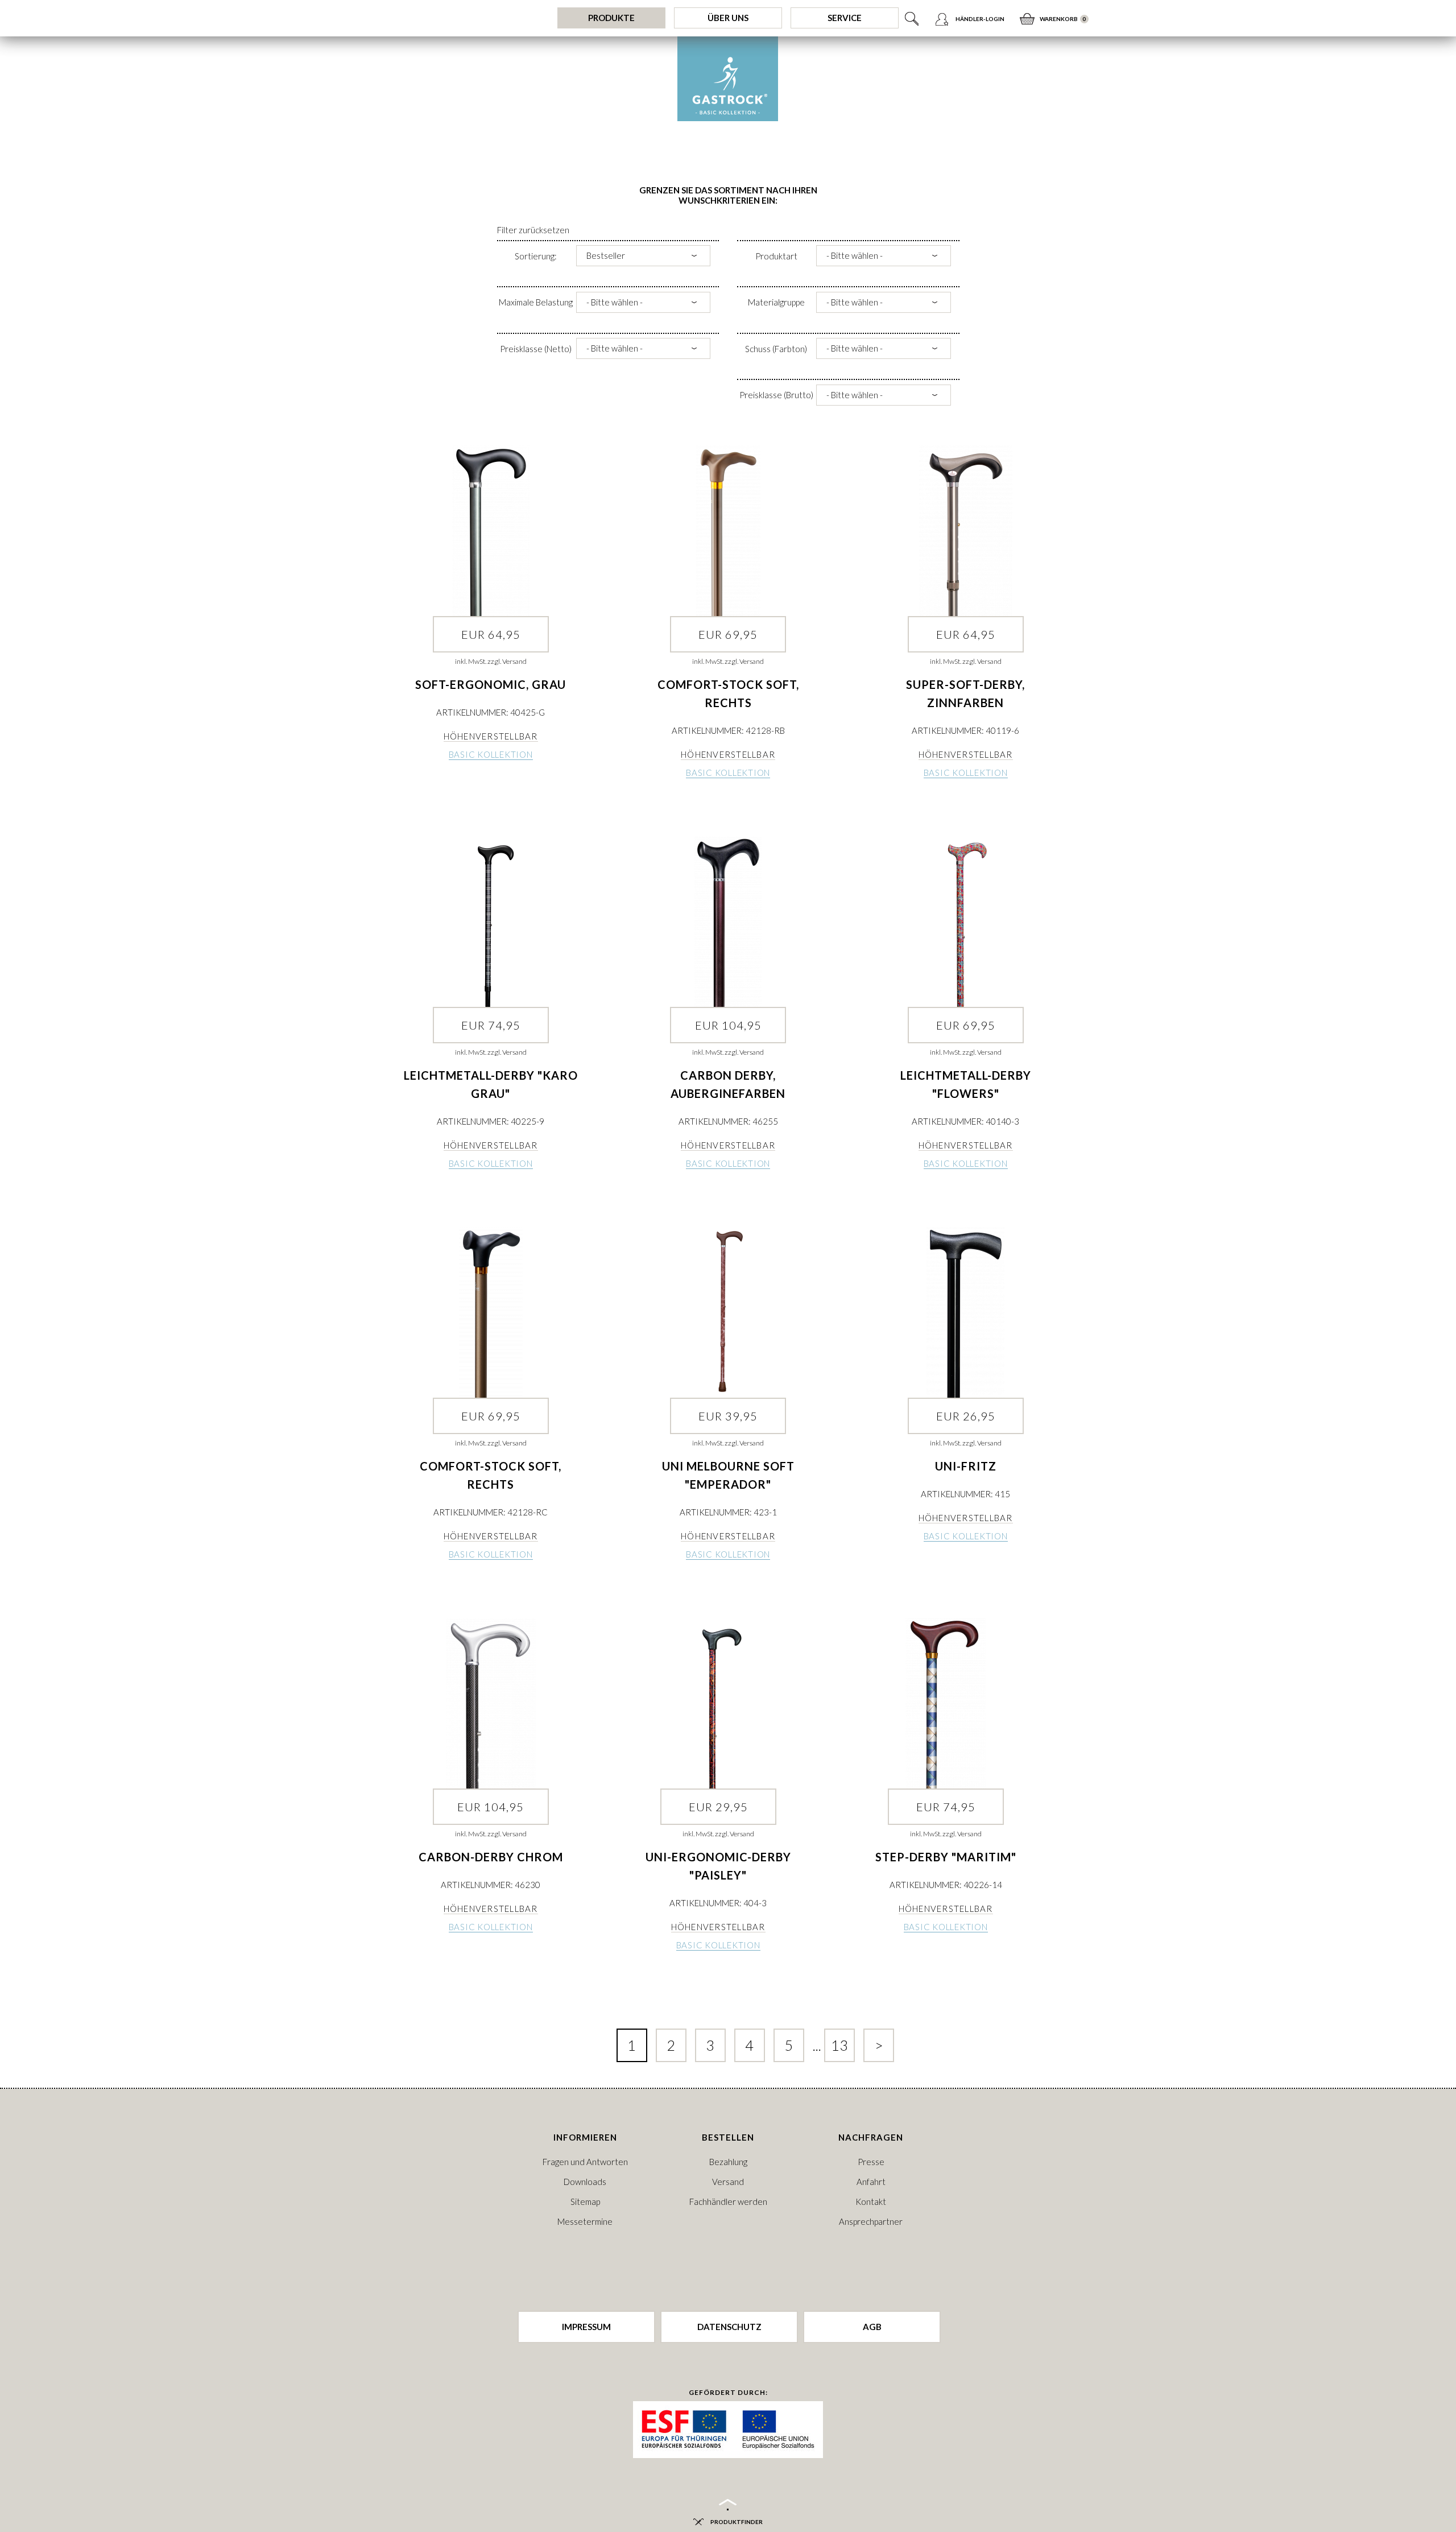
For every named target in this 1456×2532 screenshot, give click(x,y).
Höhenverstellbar (491, 736)
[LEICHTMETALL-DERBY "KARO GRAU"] (491, 922)
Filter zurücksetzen (533, 230)
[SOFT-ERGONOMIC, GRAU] (491, 531)
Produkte (611, 18)
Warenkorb (1059, 19)
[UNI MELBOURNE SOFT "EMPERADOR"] (728, 1312)
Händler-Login (980, 19)
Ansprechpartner (871, 2221)
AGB (872, 2327)
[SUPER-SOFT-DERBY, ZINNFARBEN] (965, 531)
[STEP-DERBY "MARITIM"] (946, 1703)
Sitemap (585, 2201)
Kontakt (871, 2201)
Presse (871, 2162)
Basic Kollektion (491, 754)
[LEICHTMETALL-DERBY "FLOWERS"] (965, 922)
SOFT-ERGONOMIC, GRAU (491, 684)
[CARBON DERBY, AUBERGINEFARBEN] (728, 922)
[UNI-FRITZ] (965, 1312)
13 (839, 2045)
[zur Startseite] (728, 79)
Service (845, 18)
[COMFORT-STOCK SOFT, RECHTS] (728, 531)
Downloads (585, 2182)
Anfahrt (871, 2182)
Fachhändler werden (728, 2201)
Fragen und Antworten (585, 2162)
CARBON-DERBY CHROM (491, 1857)
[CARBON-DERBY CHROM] (491, 1703)
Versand (728, 2182)
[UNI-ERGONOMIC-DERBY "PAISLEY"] (718, 1703)
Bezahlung (728, 2162)
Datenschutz (729, 2327)
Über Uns (728, 18)
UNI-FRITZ (966, 1466)
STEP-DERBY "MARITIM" (946, 1857)
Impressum (586, 2327)
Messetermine (585, 2221)
